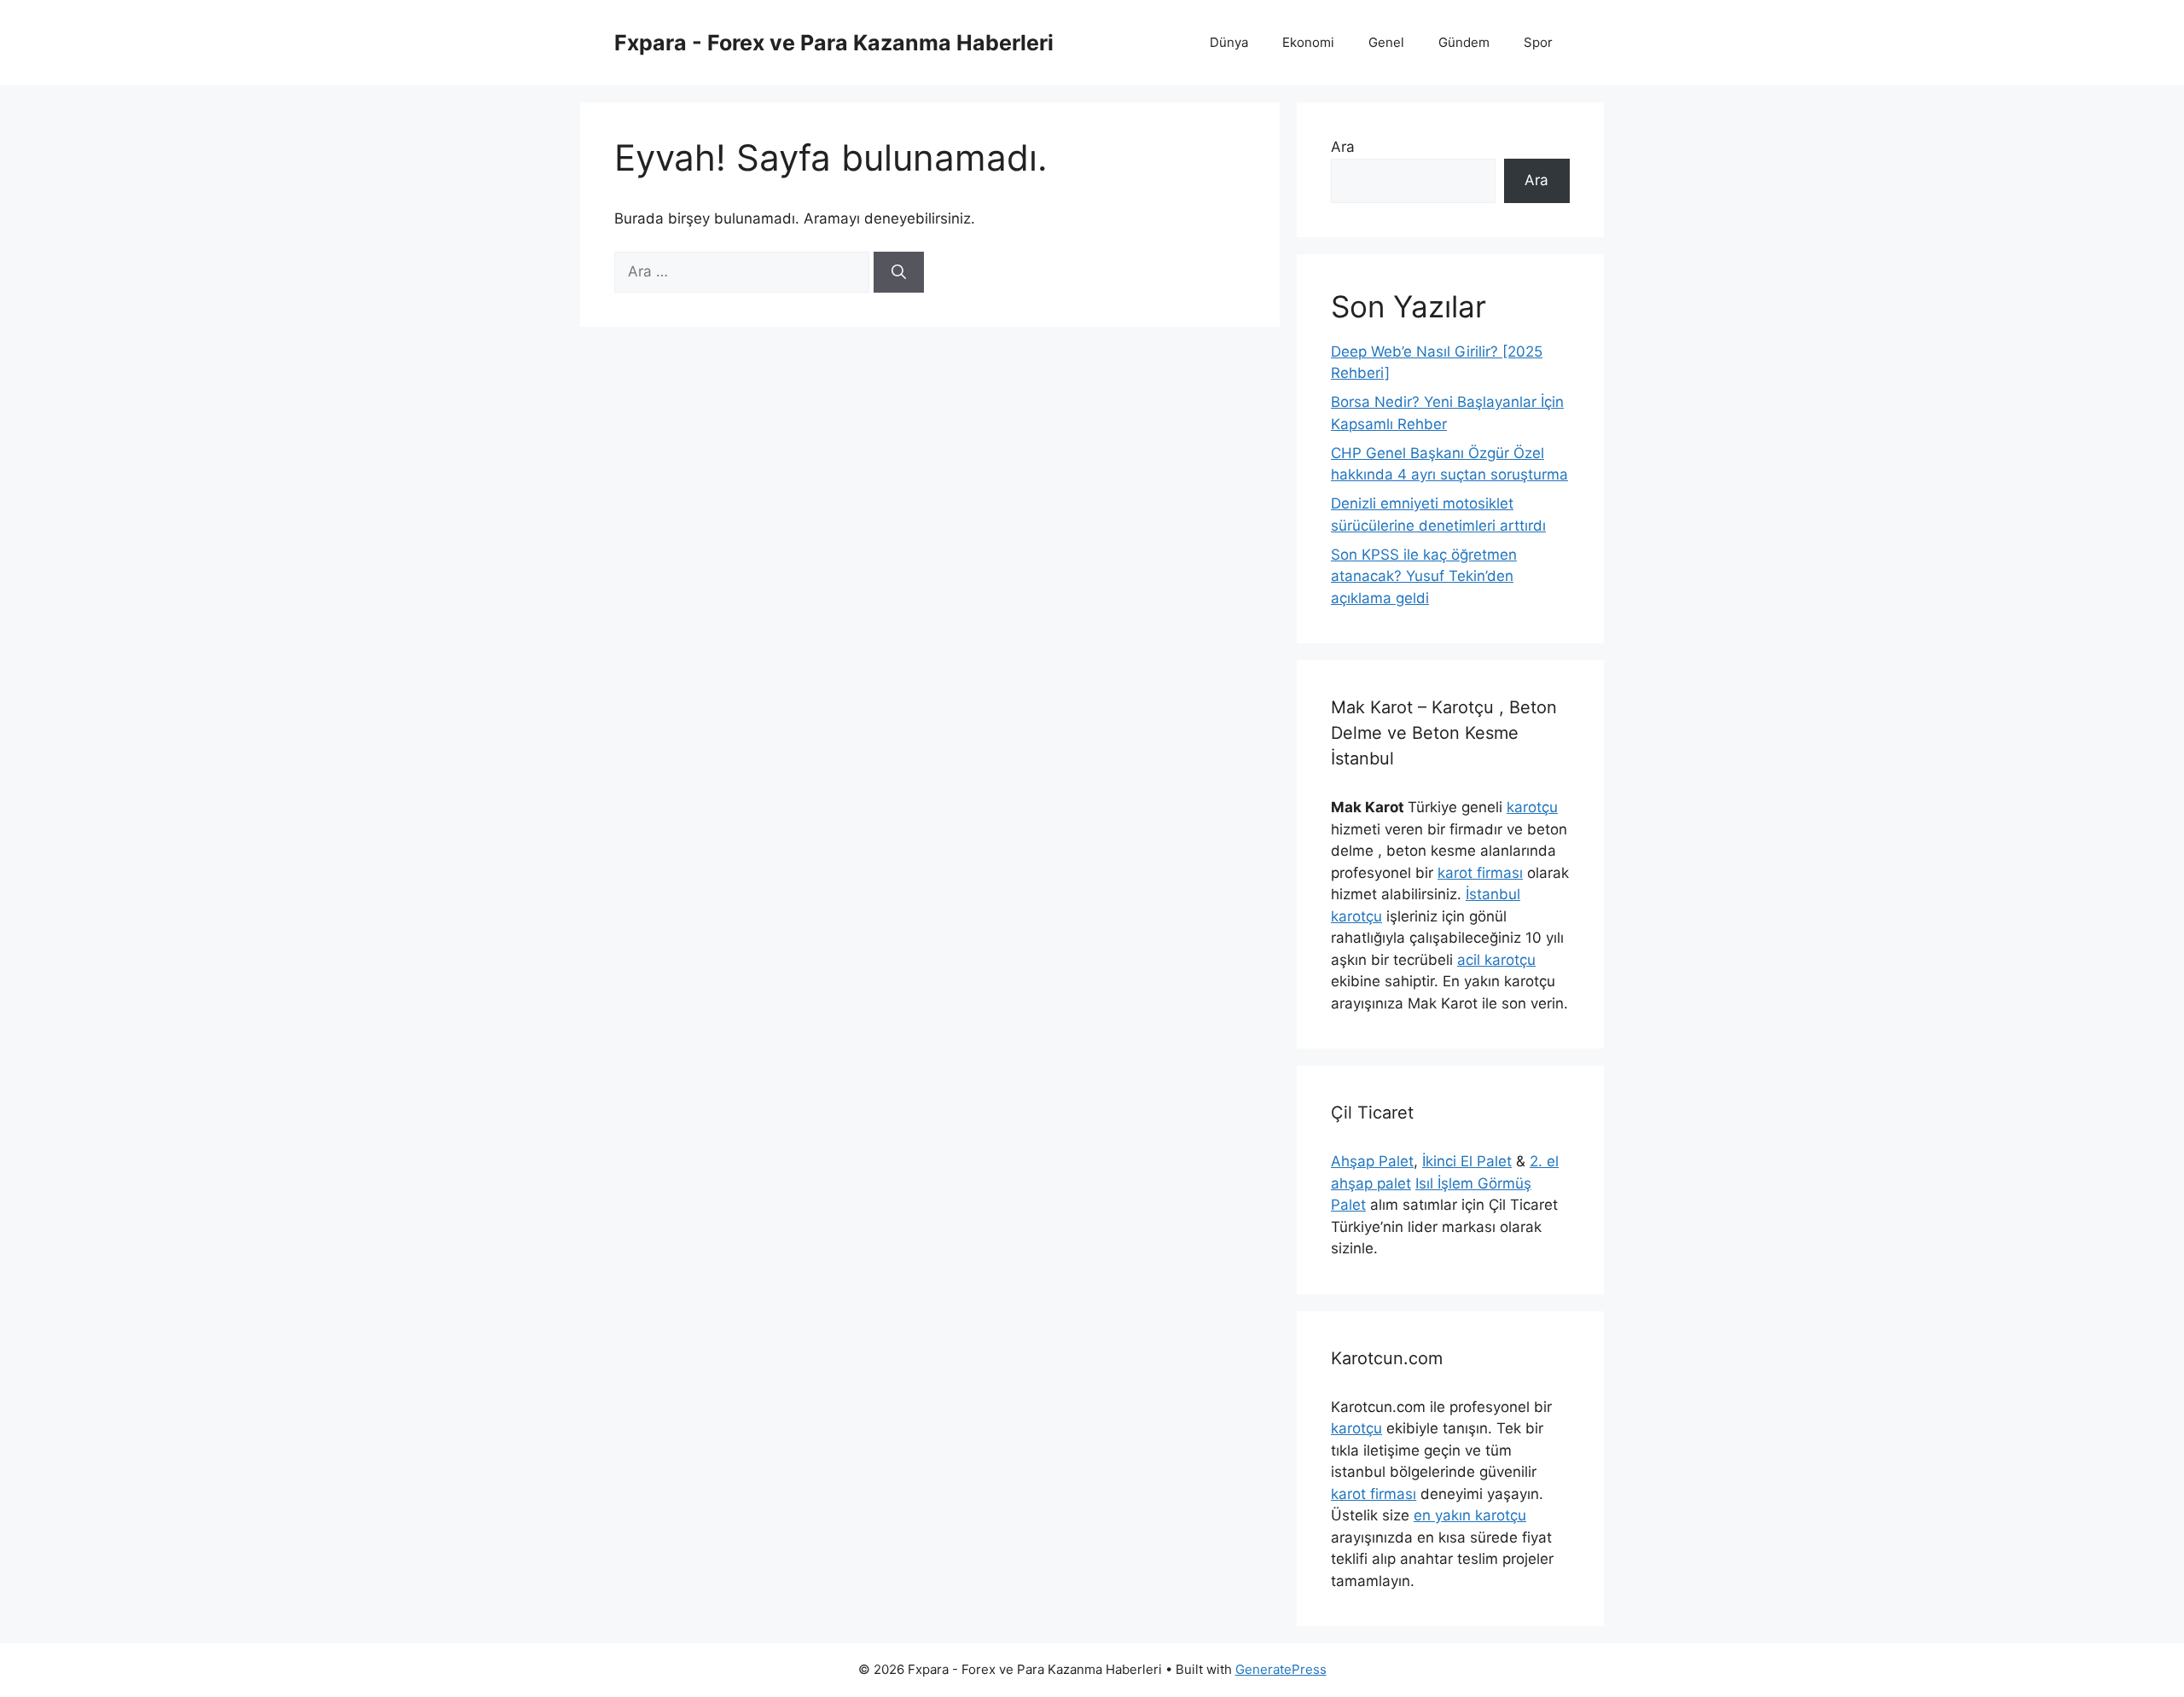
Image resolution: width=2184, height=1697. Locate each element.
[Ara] (899, 272)
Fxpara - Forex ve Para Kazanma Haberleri (834, 43)
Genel (1386, 42)
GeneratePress (1281, 1669)
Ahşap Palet (1372, 1161)
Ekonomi (1308, 42)
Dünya (1229, 42)
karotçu (1532, 807)
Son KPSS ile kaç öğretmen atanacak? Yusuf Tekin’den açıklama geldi (1424, 576)
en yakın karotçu (1470, 1515)
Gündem (1464, 42)
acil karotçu (1496, 960)
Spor (1538, 42)
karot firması (1480, 873)
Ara (1343, 147)
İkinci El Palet (1467, 1161)
